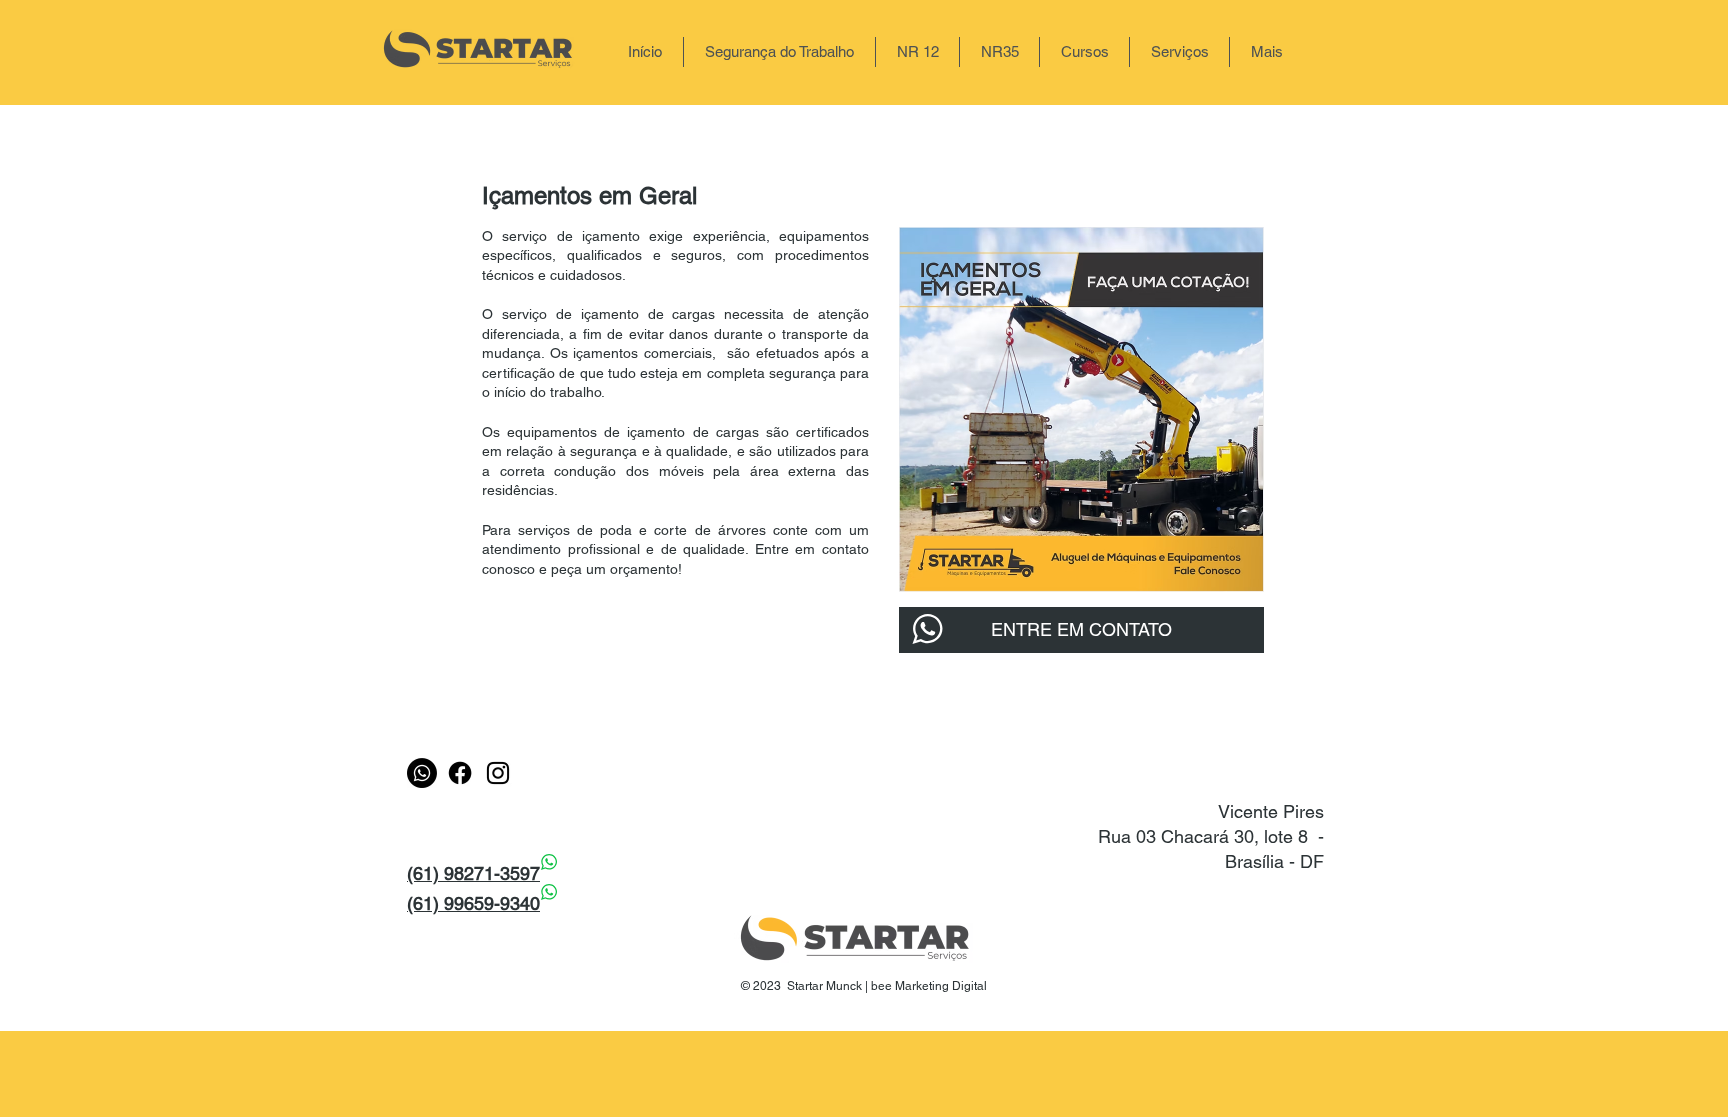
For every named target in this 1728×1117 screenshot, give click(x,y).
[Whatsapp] (422, 773)
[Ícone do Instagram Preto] (498, 773)
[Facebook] (460, 773)
